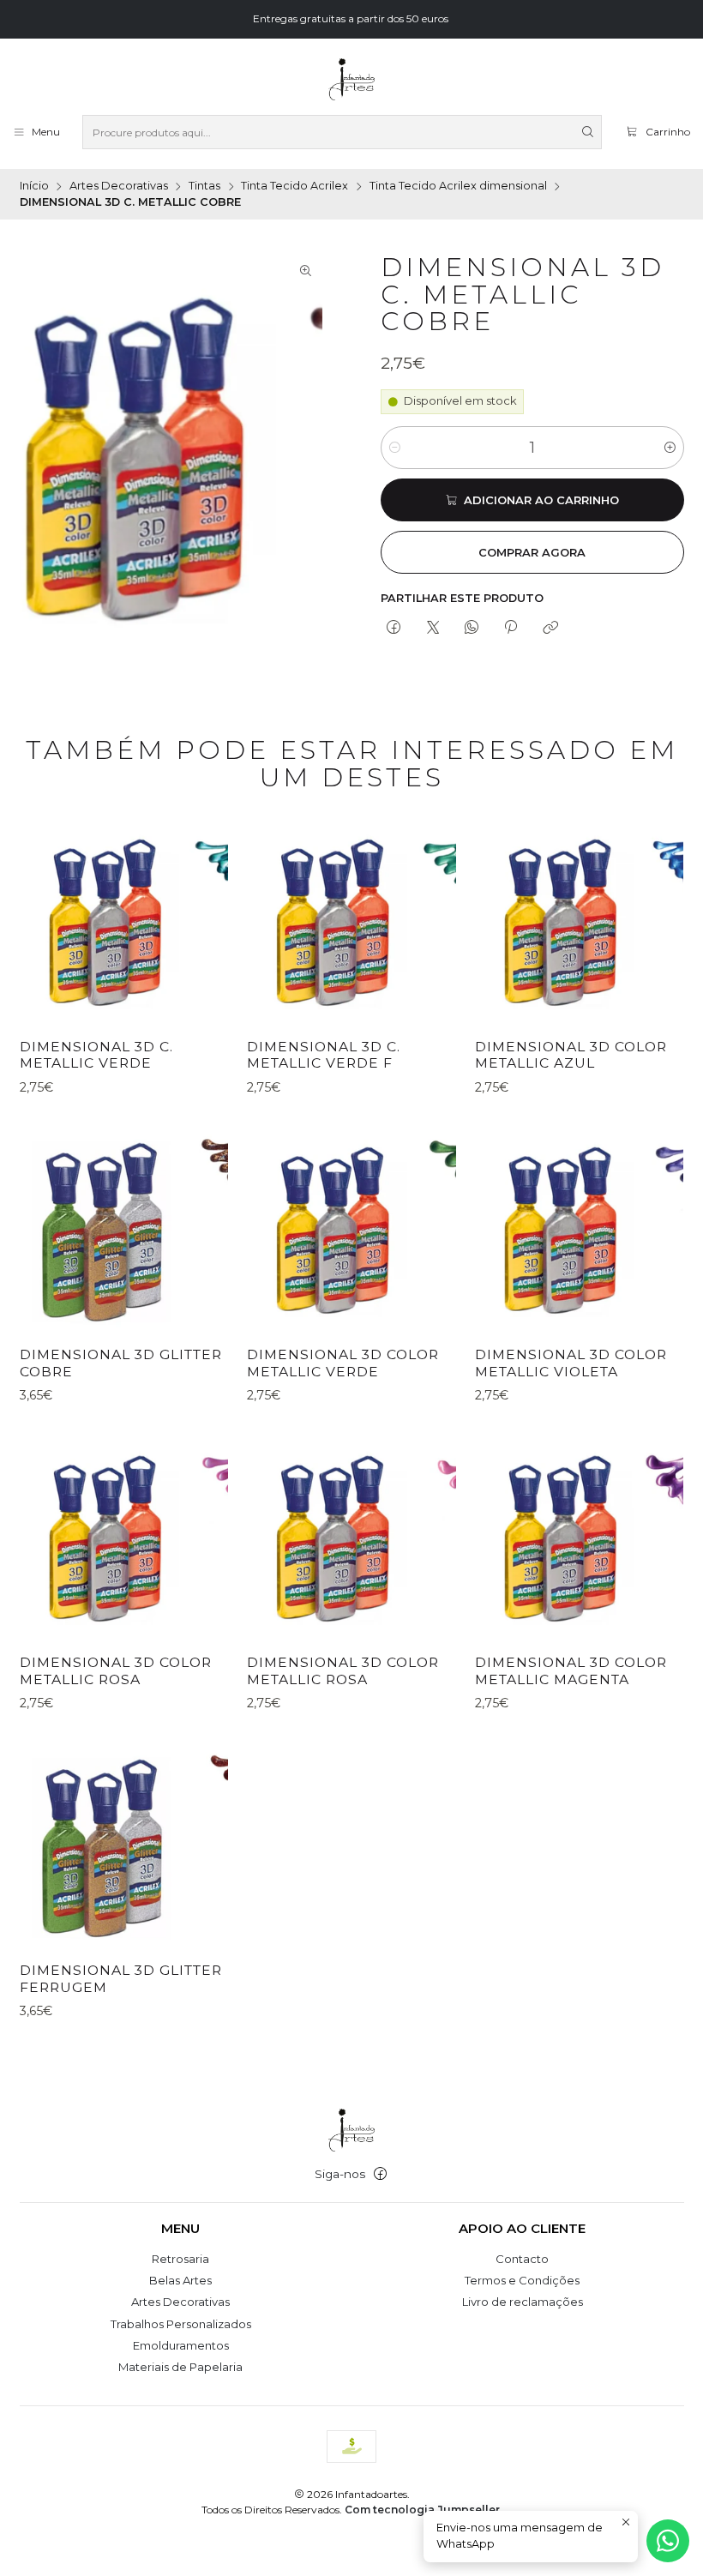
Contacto (522, 2259)
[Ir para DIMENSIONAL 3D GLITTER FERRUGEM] (124, 1845)
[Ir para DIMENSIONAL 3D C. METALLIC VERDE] (124, 921)
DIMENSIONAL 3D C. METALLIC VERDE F (324, 1055)
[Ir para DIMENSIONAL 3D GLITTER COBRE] (124, 1228)
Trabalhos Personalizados (181, 2324)
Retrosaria (180, 2259)
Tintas (204, 187)
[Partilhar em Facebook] (394, 629)
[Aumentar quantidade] (670, 448)
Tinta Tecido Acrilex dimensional (458, 187)
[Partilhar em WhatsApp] (471, 629)
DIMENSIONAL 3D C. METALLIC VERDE (96, 1055)
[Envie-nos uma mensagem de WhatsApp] (668, 2541)
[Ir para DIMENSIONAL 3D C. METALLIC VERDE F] (351, 921)
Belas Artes (180, 2280)
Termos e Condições (522, 2280)
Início (34, 187)
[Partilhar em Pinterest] (511, 629)
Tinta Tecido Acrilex (294, 187)
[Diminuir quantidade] (395, 448)
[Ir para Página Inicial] (351, 80)
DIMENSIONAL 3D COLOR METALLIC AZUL (571, 1055)
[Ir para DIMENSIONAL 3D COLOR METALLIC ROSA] (124, 1537)
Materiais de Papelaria (180, 2367)
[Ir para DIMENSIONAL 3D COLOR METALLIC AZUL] (579, 921)
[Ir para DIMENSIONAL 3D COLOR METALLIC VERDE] (351, 1228)
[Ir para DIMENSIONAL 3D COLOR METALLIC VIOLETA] (579, 1228)
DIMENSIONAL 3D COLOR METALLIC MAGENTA (571, 1671)
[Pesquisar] (587, 132)
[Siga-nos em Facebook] (380, 2174)
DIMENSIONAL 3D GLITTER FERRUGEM (121, 1979)
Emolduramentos (181, 2345)
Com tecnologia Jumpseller (422, 2510)
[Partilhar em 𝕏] (433, 629)
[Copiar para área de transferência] (550, 629)
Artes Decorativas (119, 187)
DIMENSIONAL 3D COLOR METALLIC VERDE (343, 1363)
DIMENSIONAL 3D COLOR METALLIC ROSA (116, 1671)
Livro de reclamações (523, 2302)
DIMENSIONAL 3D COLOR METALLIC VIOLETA (571, 1363)
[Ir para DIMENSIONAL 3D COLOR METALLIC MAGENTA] (579, 1537)
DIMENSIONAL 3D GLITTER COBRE (121, 1363)
